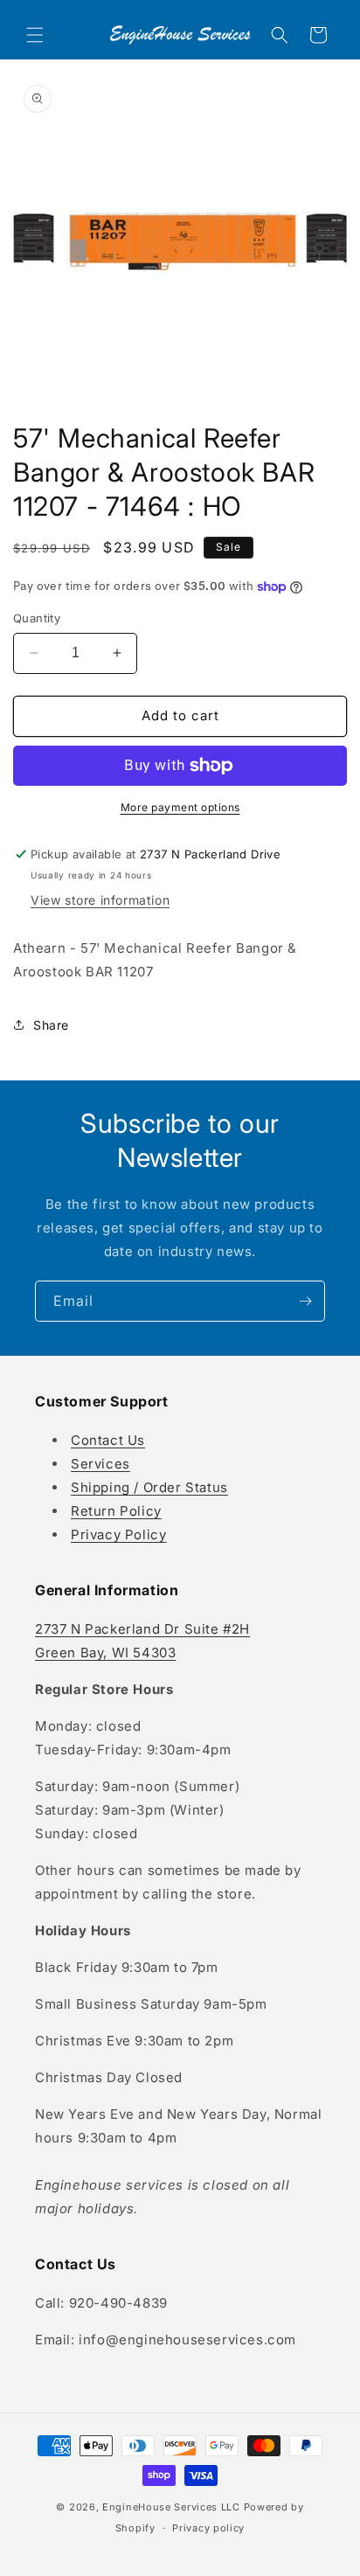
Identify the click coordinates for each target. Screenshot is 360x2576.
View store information (100, 900)
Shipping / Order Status (149, 1487)
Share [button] (51, 1025)
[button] (35, 35)
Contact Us (108, 1440)
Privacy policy (208, 2528)
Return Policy (116, 1511)
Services (100, 1464)
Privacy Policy (118, 1534)
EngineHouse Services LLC (171, 2507)
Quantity (37, 618)
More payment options (180, 807)
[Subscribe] (305, 1301)
